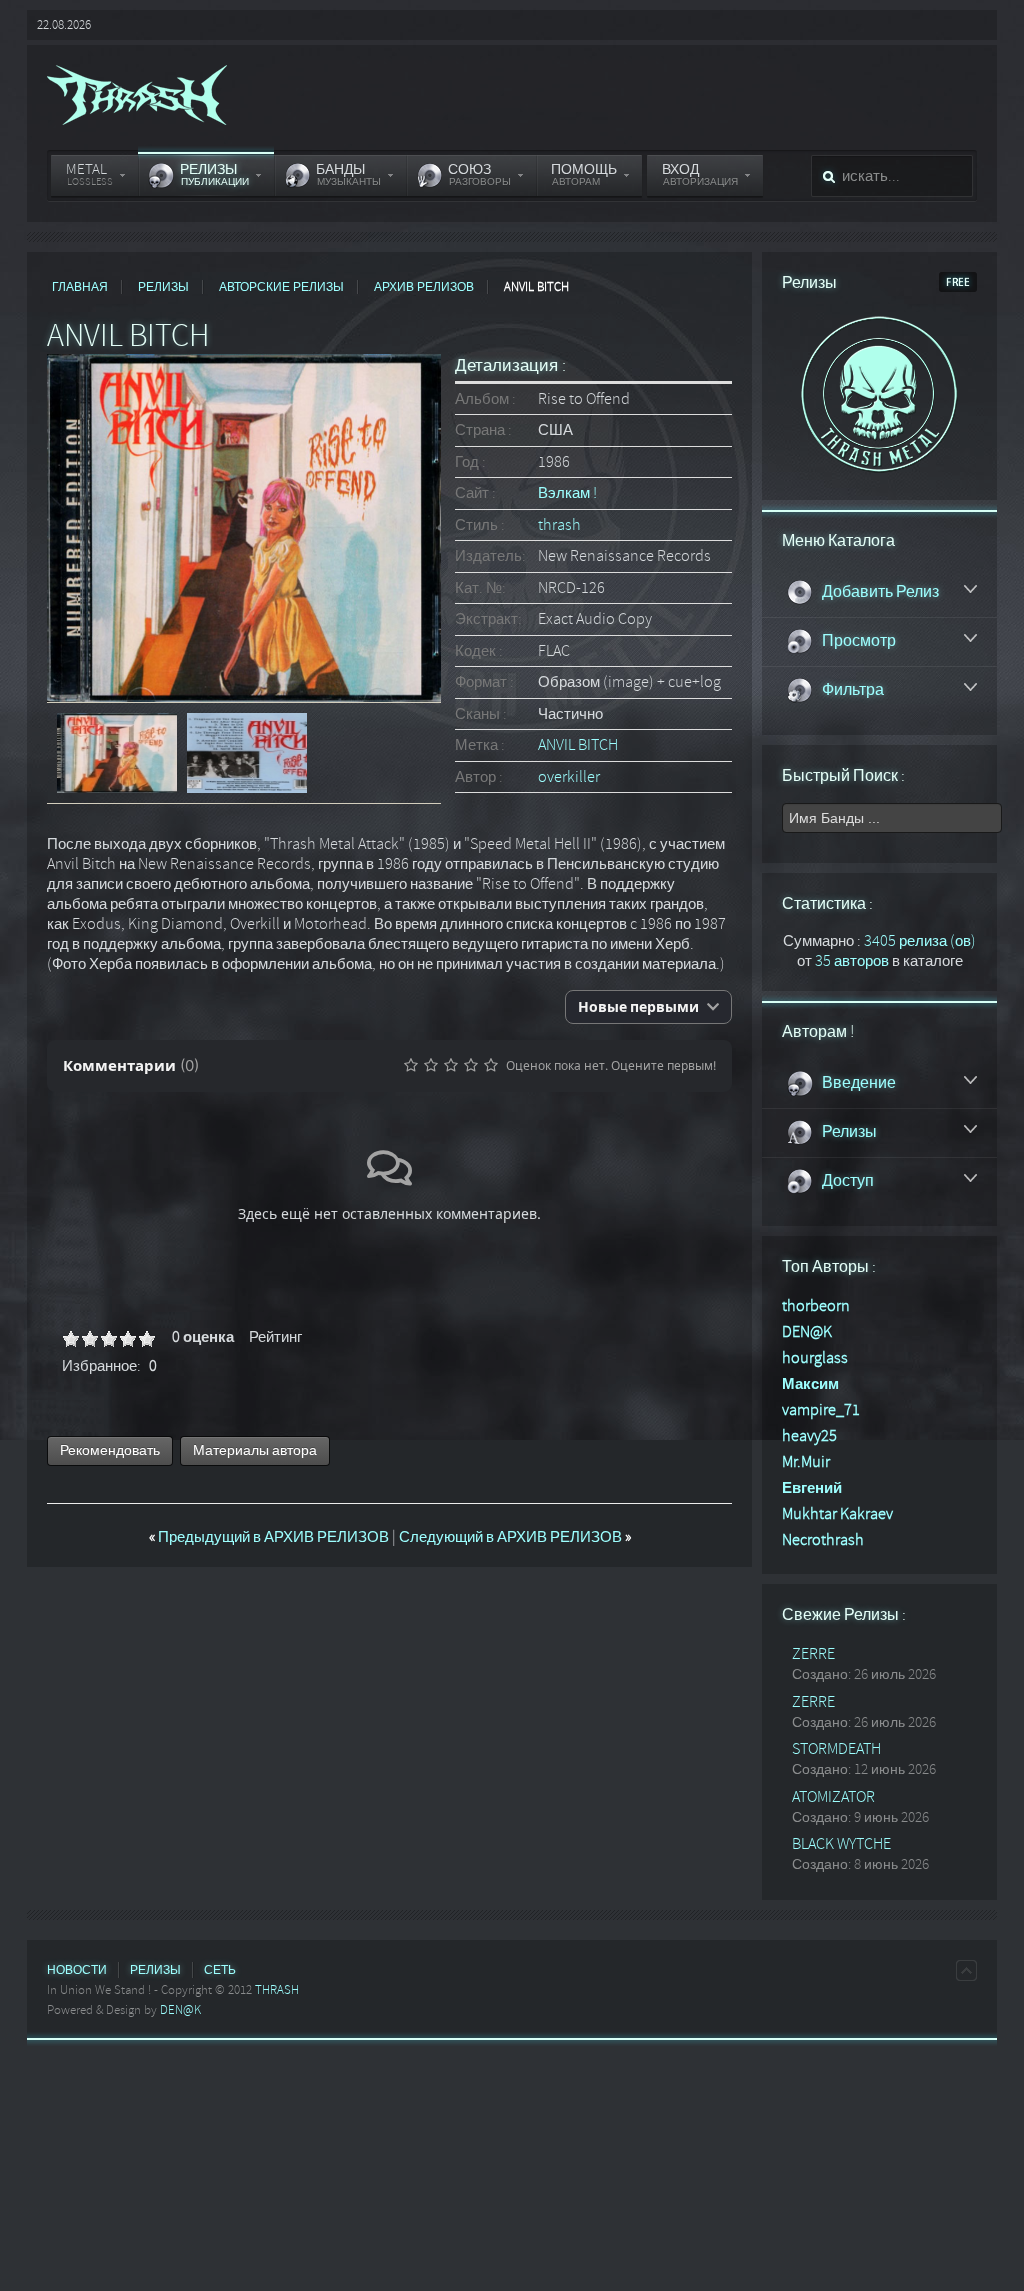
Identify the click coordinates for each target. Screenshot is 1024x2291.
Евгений (812, 1488)
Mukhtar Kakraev (837, 1514)
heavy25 (809, 1436)
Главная (80, 287)
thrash (559, 525)
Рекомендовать (110, 1450)
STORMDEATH (836, 1749)
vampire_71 (821, 1410)
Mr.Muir (806, 1462)
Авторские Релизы (281, 287)
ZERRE (813, 1654)
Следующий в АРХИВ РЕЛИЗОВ (515, 1537)
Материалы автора (255, 1450)
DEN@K (807, 1332)
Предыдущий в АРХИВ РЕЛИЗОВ (270, 1537)
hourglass (815, 1358)
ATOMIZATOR (833, 1797)
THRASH (277, 1990)
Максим (810, 1384)
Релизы (163, 287)
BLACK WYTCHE (841, 1844)
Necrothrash (823, 1540)
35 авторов (852, 961)
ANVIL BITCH (578, 745)
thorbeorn (816, 1306)
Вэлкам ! (567, 493)
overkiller (569, 777)
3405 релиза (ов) (920, 941)
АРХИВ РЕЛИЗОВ (424, 287)
